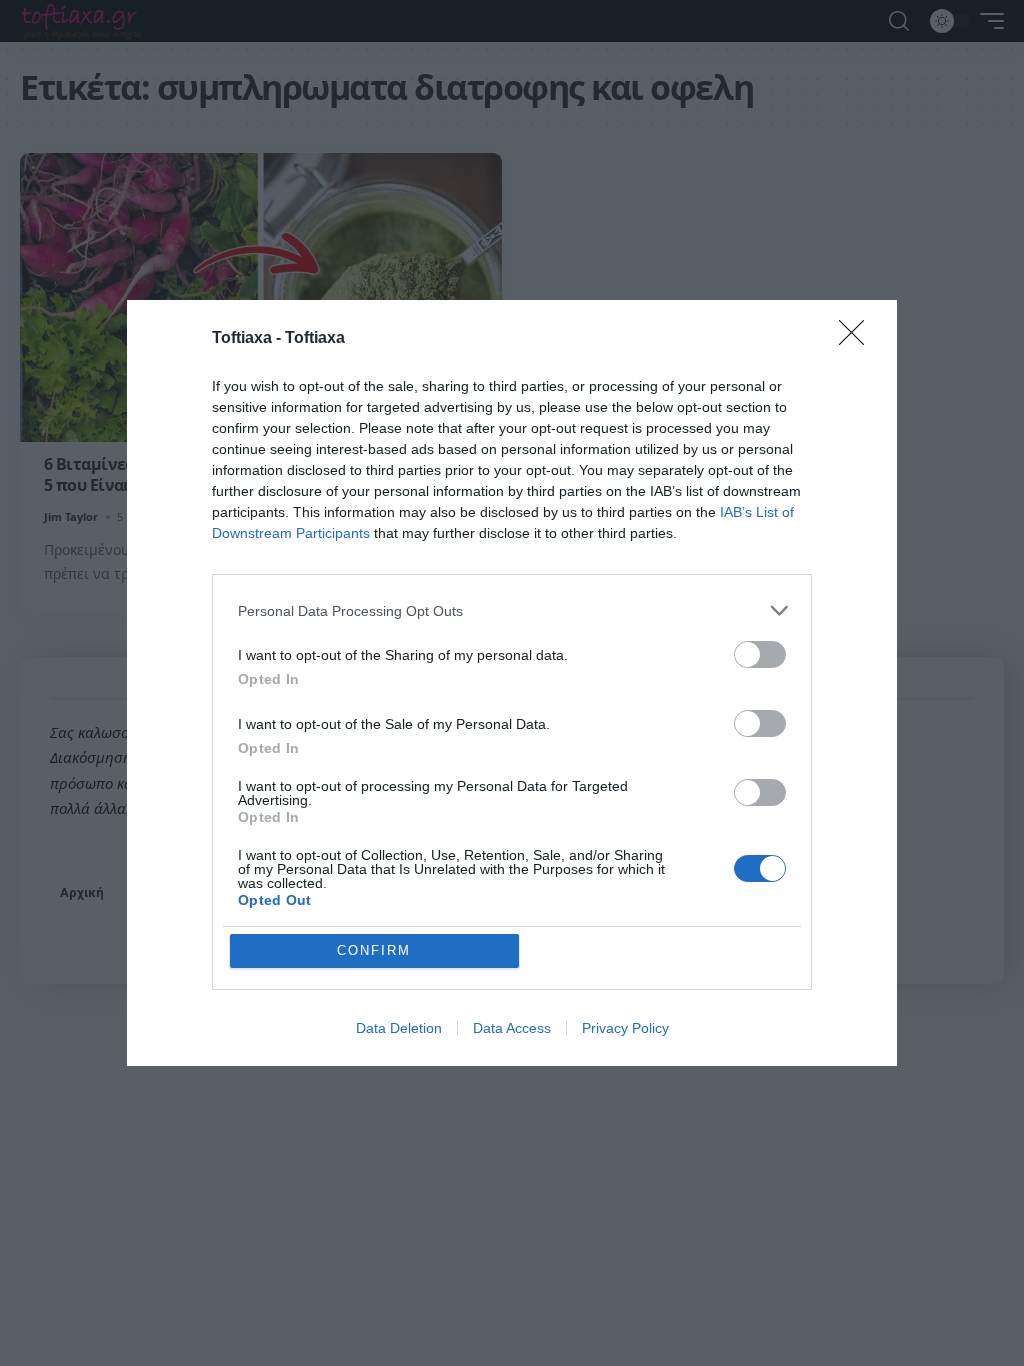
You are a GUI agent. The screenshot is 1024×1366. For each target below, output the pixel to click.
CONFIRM (374, 950)
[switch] (760, 654)
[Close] (858, 339)
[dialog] (512, 683)
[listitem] (512, 610)
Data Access (512, 1028)
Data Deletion (399, 1028)
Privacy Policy (625, 1028)
